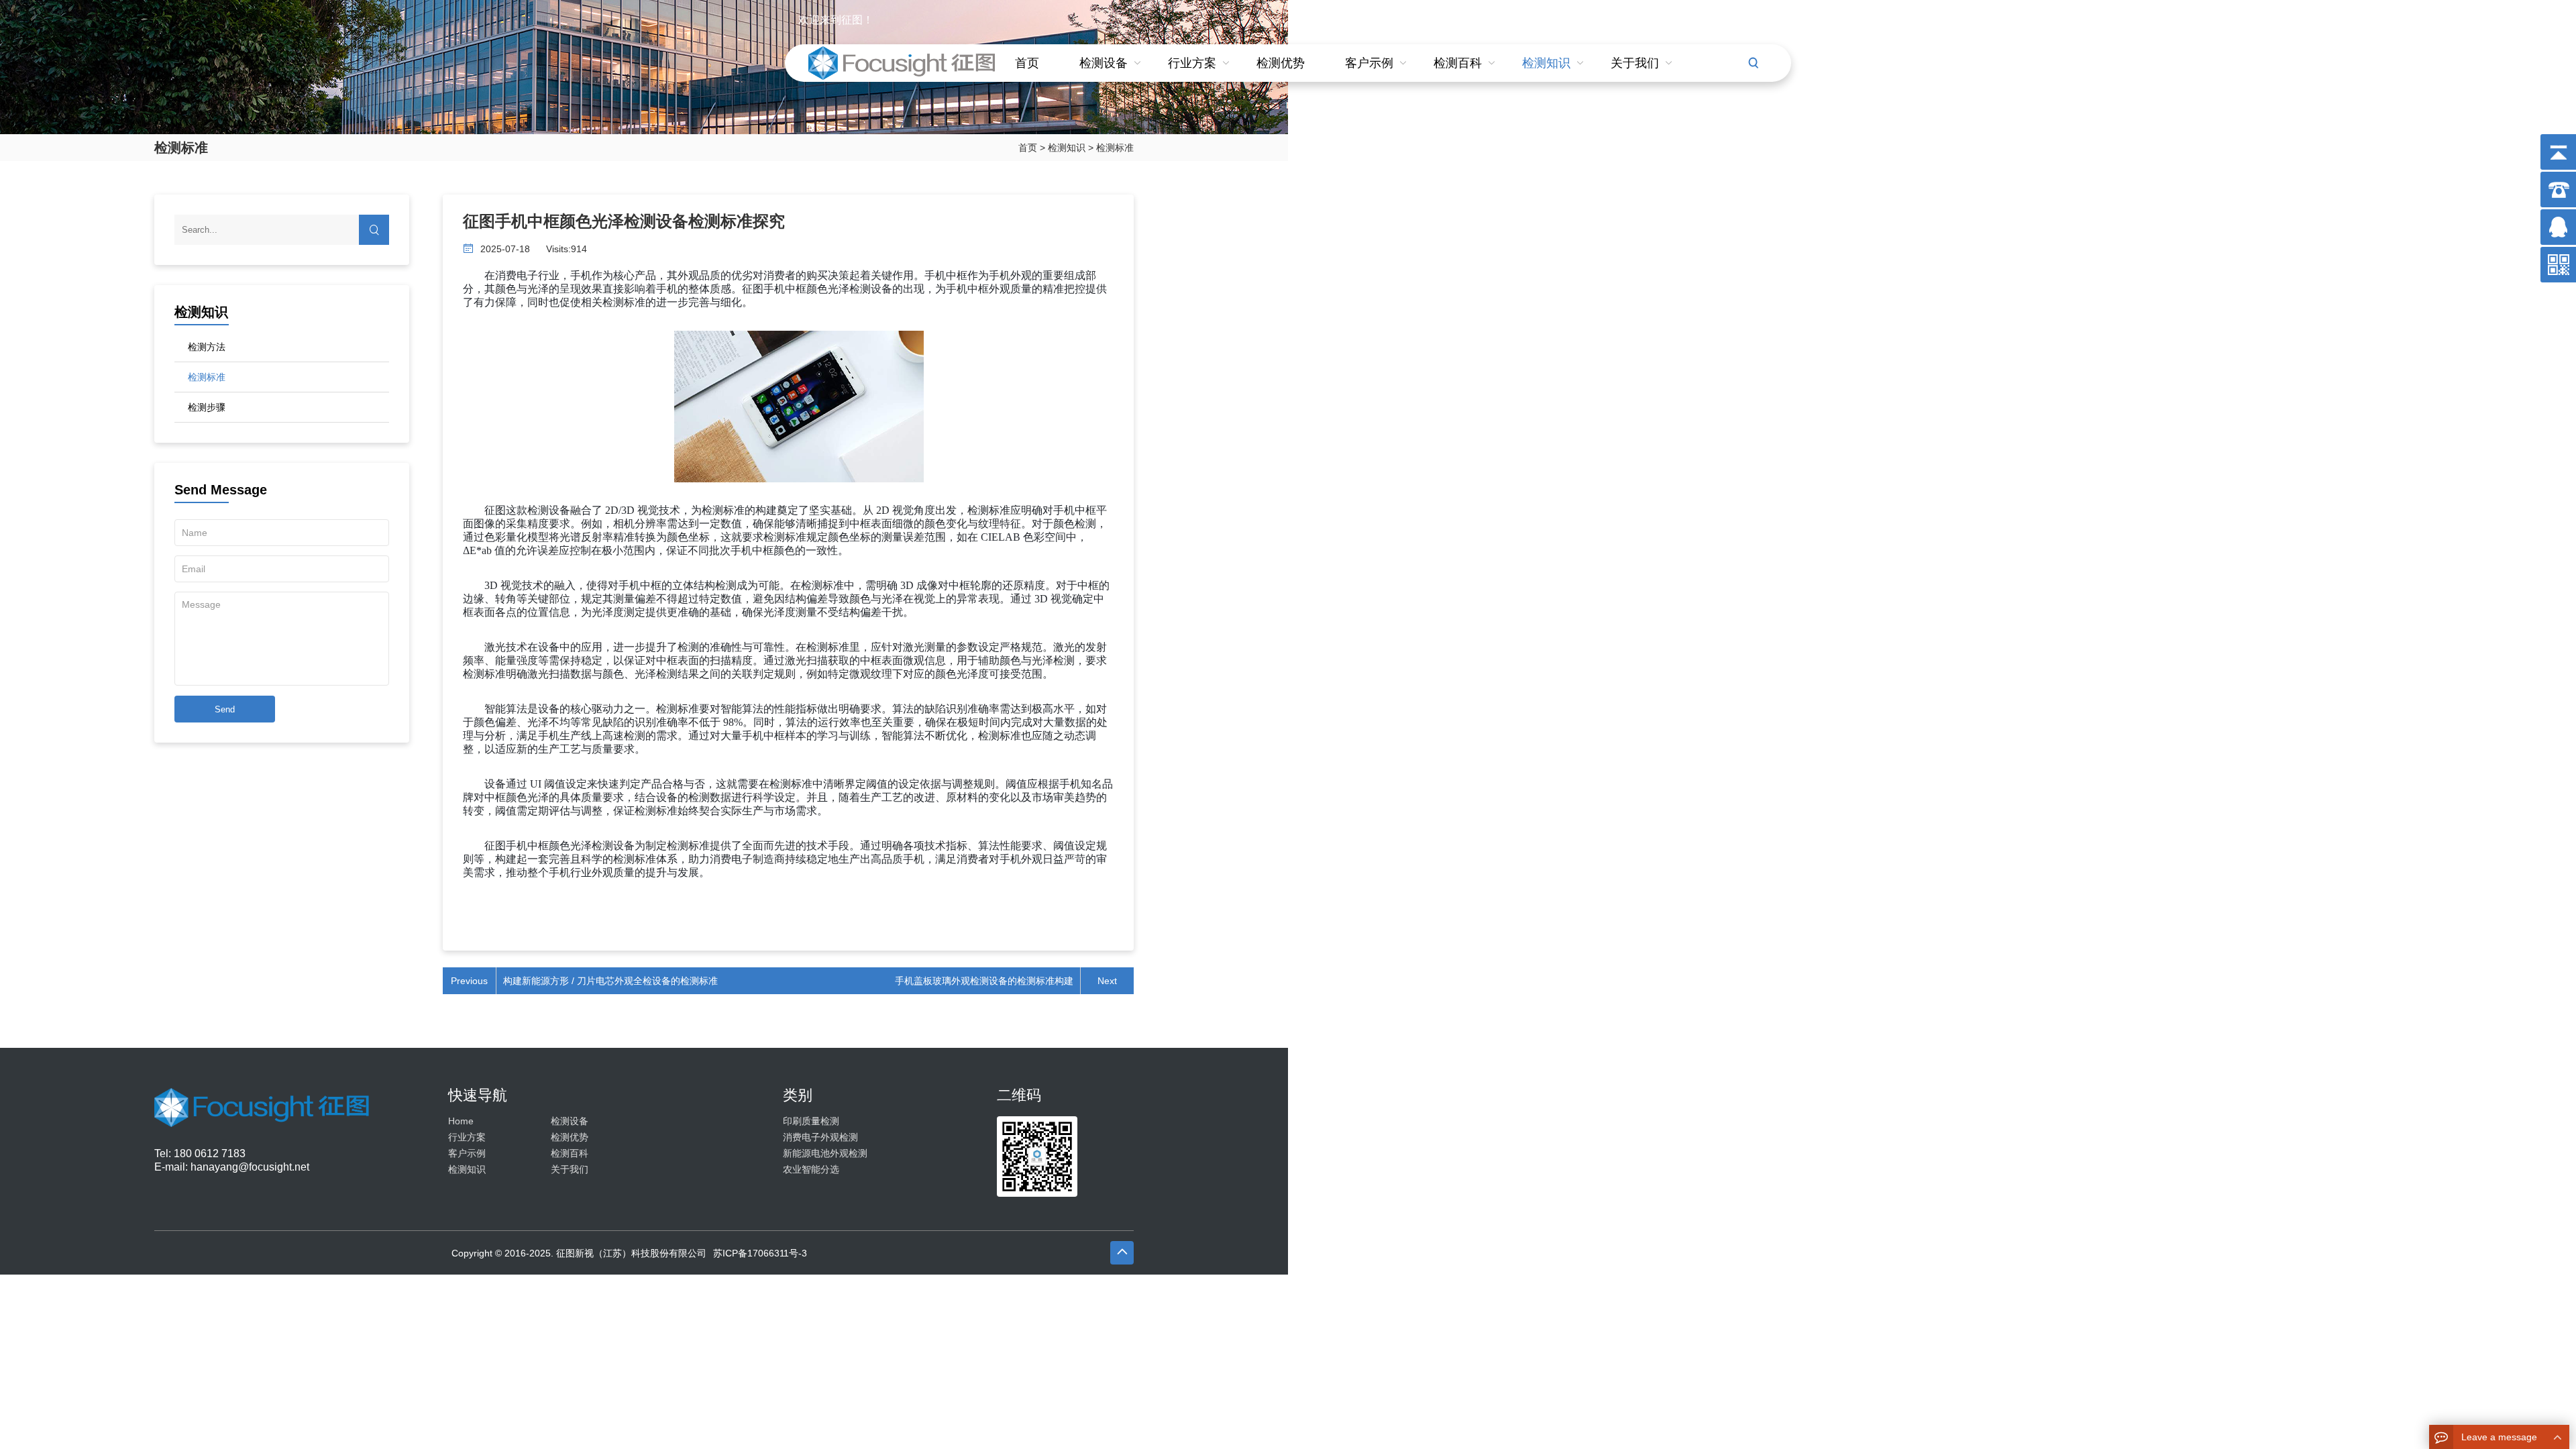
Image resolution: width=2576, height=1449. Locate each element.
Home (461, 1121)
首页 (1027, 63)
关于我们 (1635, 63)
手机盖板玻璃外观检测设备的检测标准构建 (984, 981)
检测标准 (1115, 148)
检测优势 (1281, 63)
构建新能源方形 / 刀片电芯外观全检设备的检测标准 (610, 981)
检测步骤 (207, 407)
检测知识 (1546, 63)
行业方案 (1192, 63)
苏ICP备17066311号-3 (760, 1253)
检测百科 (1458, 63)
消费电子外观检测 (820, 1137)
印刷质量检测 (811, 1121)
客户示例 (1369, 63)
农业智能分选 (811, 1169)
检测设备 (1104, 63)
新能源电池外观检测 (825, 1153)
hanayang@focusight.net (250, 1167)
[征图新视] (262, 1120)
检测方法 (207, 347)
